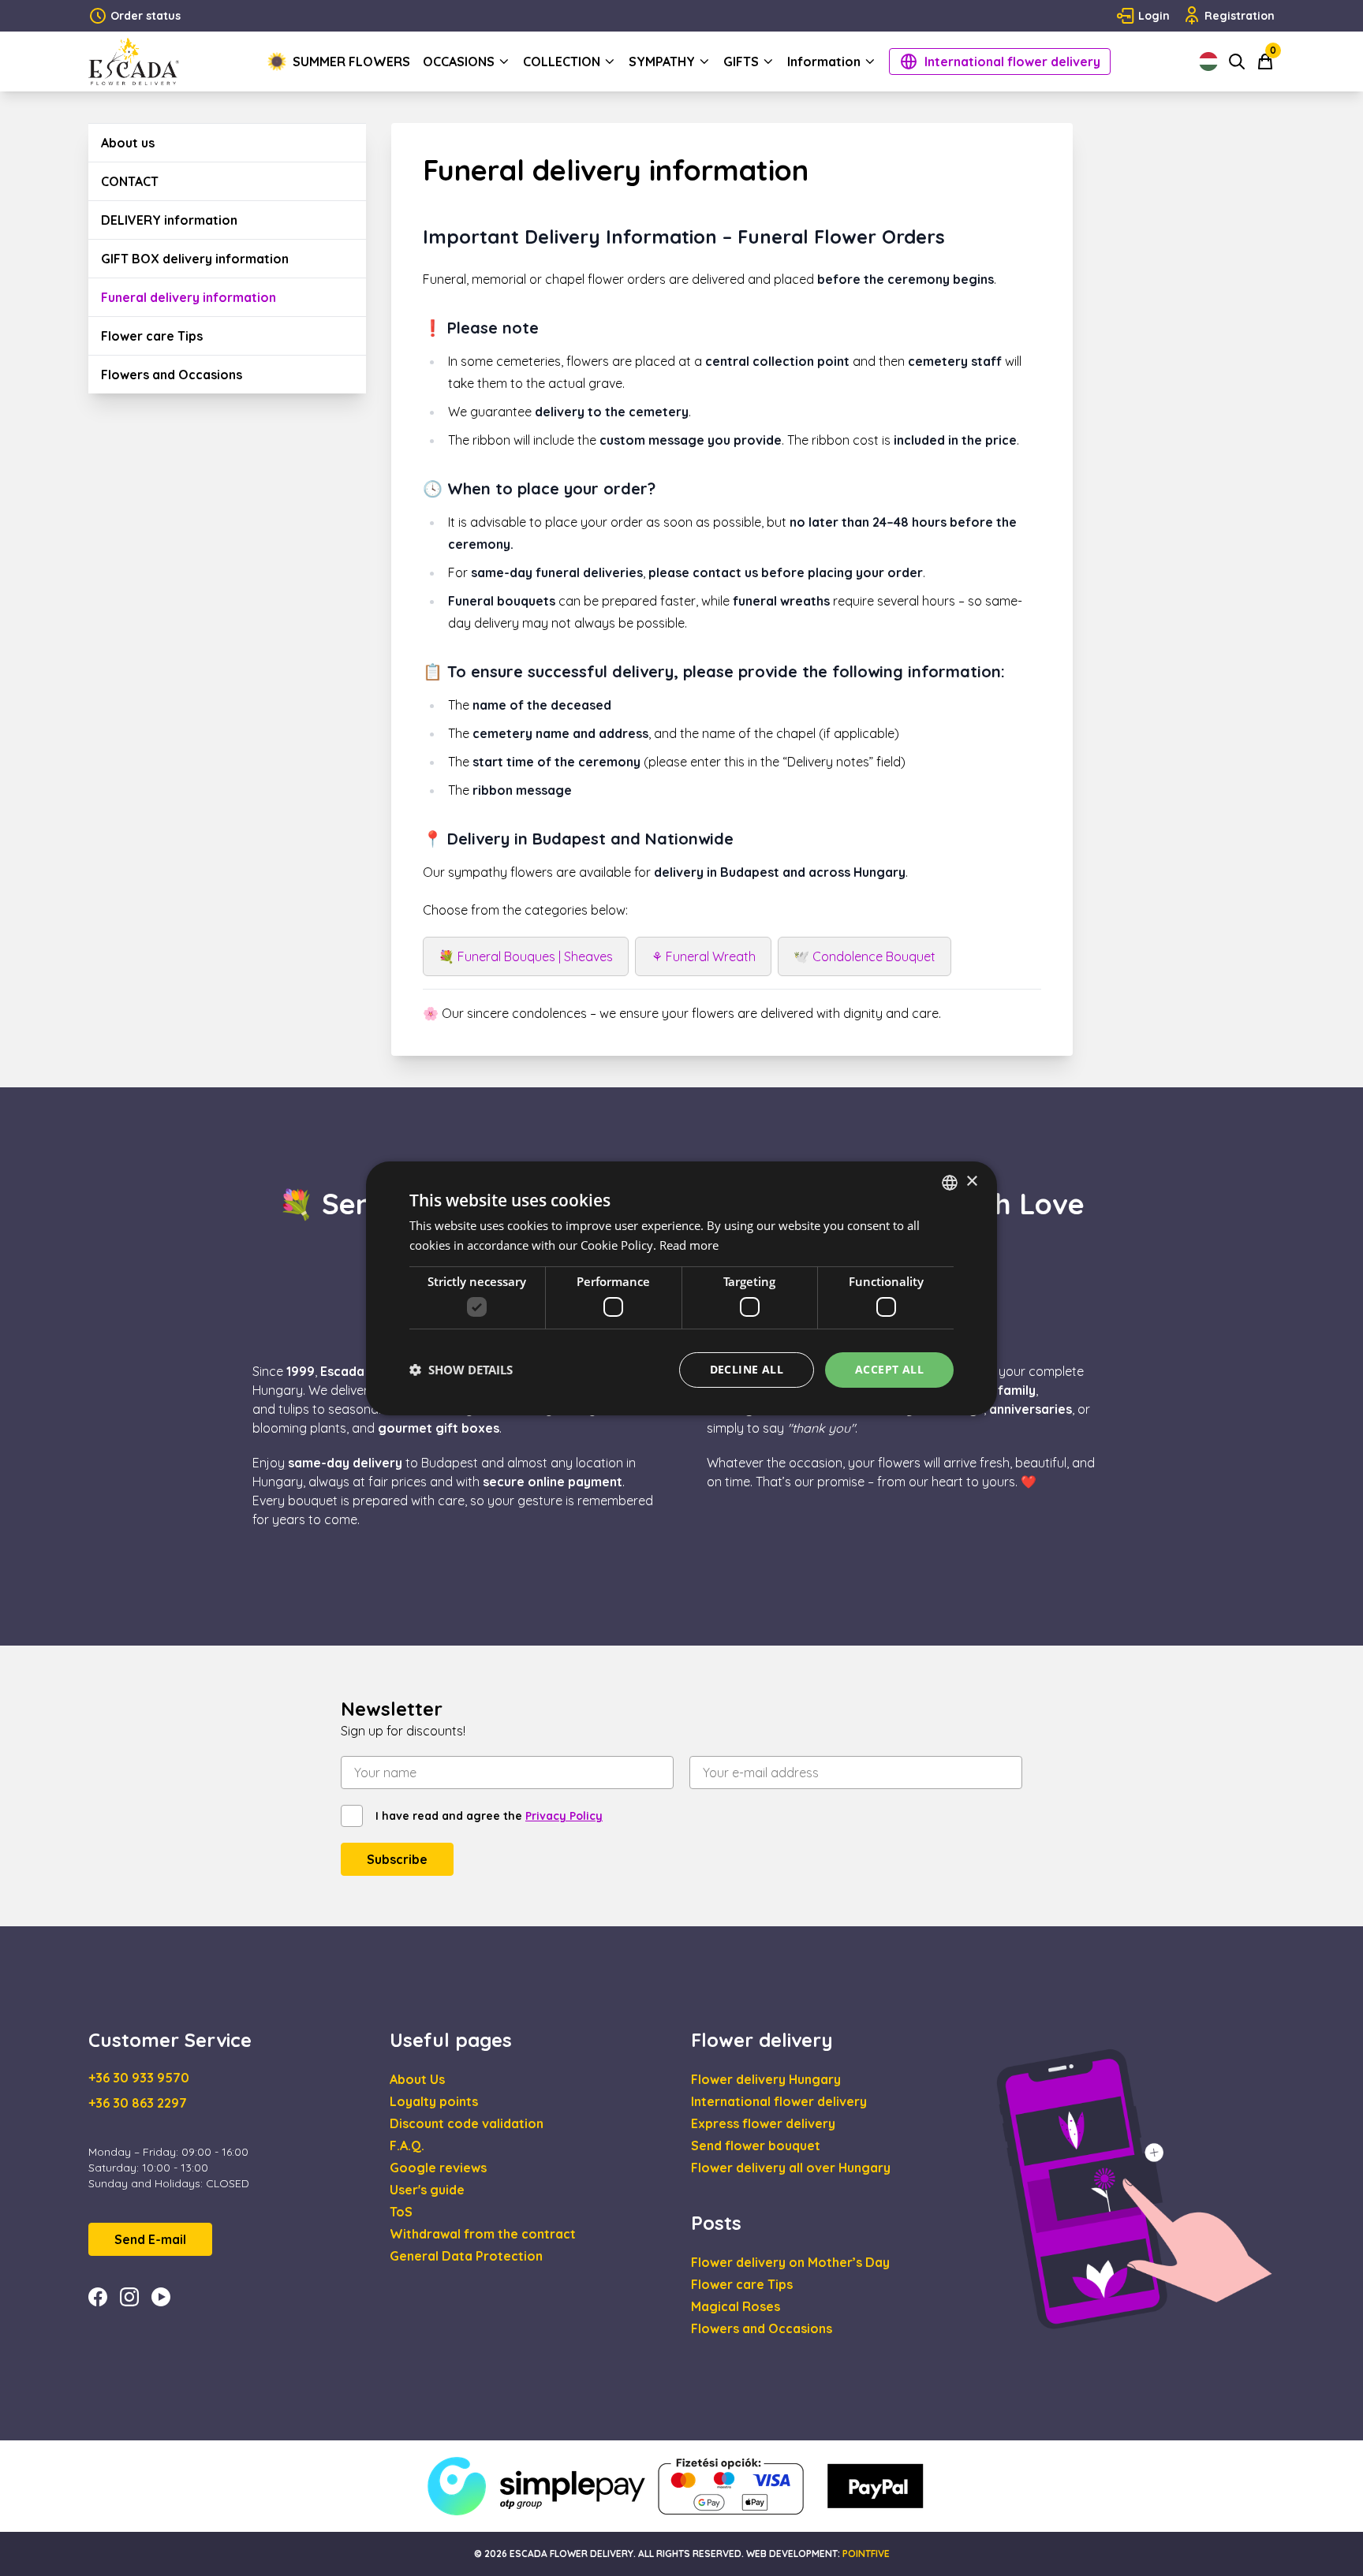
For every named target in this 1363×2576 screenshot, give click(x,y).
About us (128, 143)
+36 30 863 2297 (138, 2103)
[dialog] (681, 1288)
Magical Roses (736, 2306)
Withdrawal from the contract (483, 2234)
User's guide (427, 2190)
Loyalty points (434, 2101)
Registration (1240, 16)
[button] (461, 1370)
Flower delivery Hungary (766, 2079)
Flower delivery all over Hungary (791, 2168)
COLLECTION (562, 62)
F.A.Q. (407, 2145)
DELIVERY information (169, 220)
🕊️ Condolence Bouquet (864, 956)
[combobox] (950, 1182)
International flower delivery (1012, 62)
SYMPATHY (662, 62)
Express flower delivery (763, 2123)
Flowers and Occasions (172, 375)
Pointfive (866, 2554)
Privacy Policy (564, 1816)
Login (1154, 16)
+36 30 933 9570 (139, 2078)
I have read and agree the (489, 1816)
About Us (417, 2079)
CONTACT (130, 181)
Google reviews (438, 2168)
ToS (401, 2212)
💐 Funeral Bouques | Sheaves (526, 956)
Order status (146, 16)
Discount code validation (467, 2123)
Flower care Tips (152, 336)
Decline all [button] (747, 1369)
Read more (689, 1245)
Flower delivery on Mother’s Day (790, 2262)
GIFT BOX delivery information (195, 259)
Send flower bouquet (756, 2145)
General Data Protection (466, 2256)
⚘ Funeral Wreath (704, 956)
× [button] (971, 1182)
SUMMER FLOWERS (351, 62)
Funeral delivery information (189, 297)
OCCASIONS (459, 62)
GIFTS (741, 62)
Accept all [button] (889, 1369)
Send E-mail (150, 2239)
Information (824, 62)
